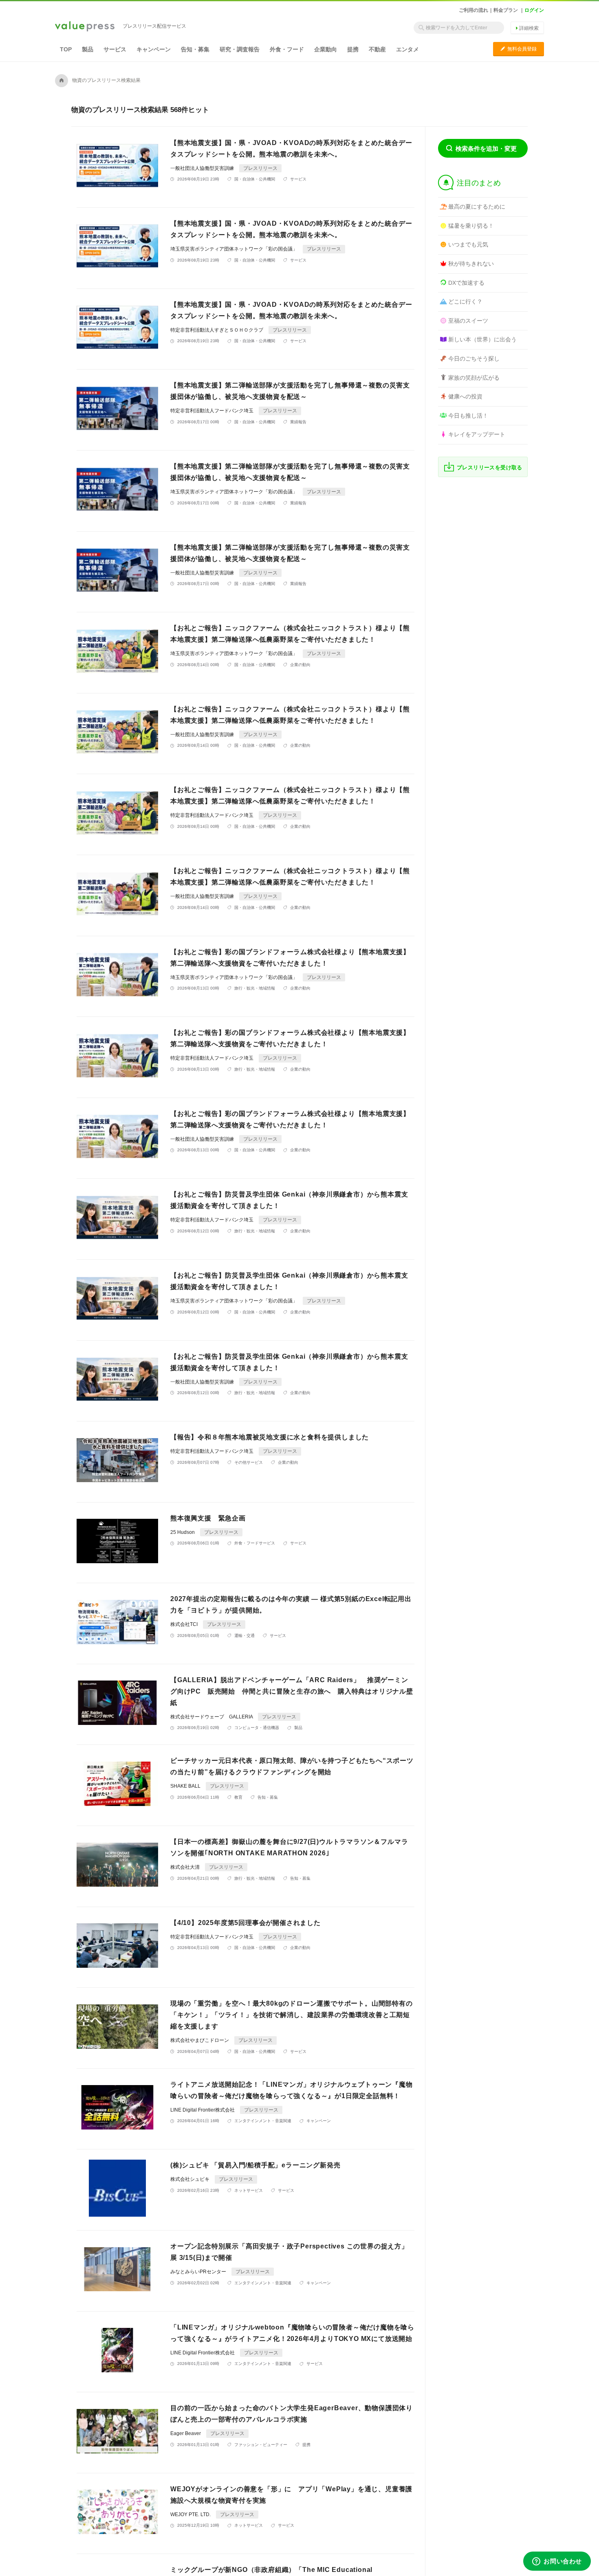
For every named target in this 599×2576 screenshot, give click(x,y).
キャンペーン (154, 49)
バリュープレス (85, 27)
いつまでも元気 (468, 244)
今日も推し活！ (468, 416)
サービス (115, 49)
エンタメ (407, 49)
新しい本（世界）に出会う (482, 339)
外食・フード (287, 49)
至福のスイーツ (468, 321)
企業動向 (326, 49)
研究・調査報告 (240, 49)
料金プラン (506, 10)
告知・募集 (195, 49)
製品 (88, 49)
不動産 (377, 49)
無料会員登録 (519, 49)
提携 (353, 49)
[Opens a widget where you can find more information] (557, 2562)
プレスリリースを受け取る (490, 467)
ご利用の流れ (473, 10)
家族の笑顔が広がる (474, 378)
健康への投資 (465, 396)
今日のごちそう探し (474, 359)
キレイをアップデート (477, 434)
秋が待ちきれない (471, 264)
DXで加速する (466, 283)
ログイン (534, 10)
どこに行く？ (465, 301)
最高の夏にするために (477, 207)
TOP (66, 49)
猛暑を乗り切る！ (471, 226)
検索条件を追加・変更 (486, 148)
